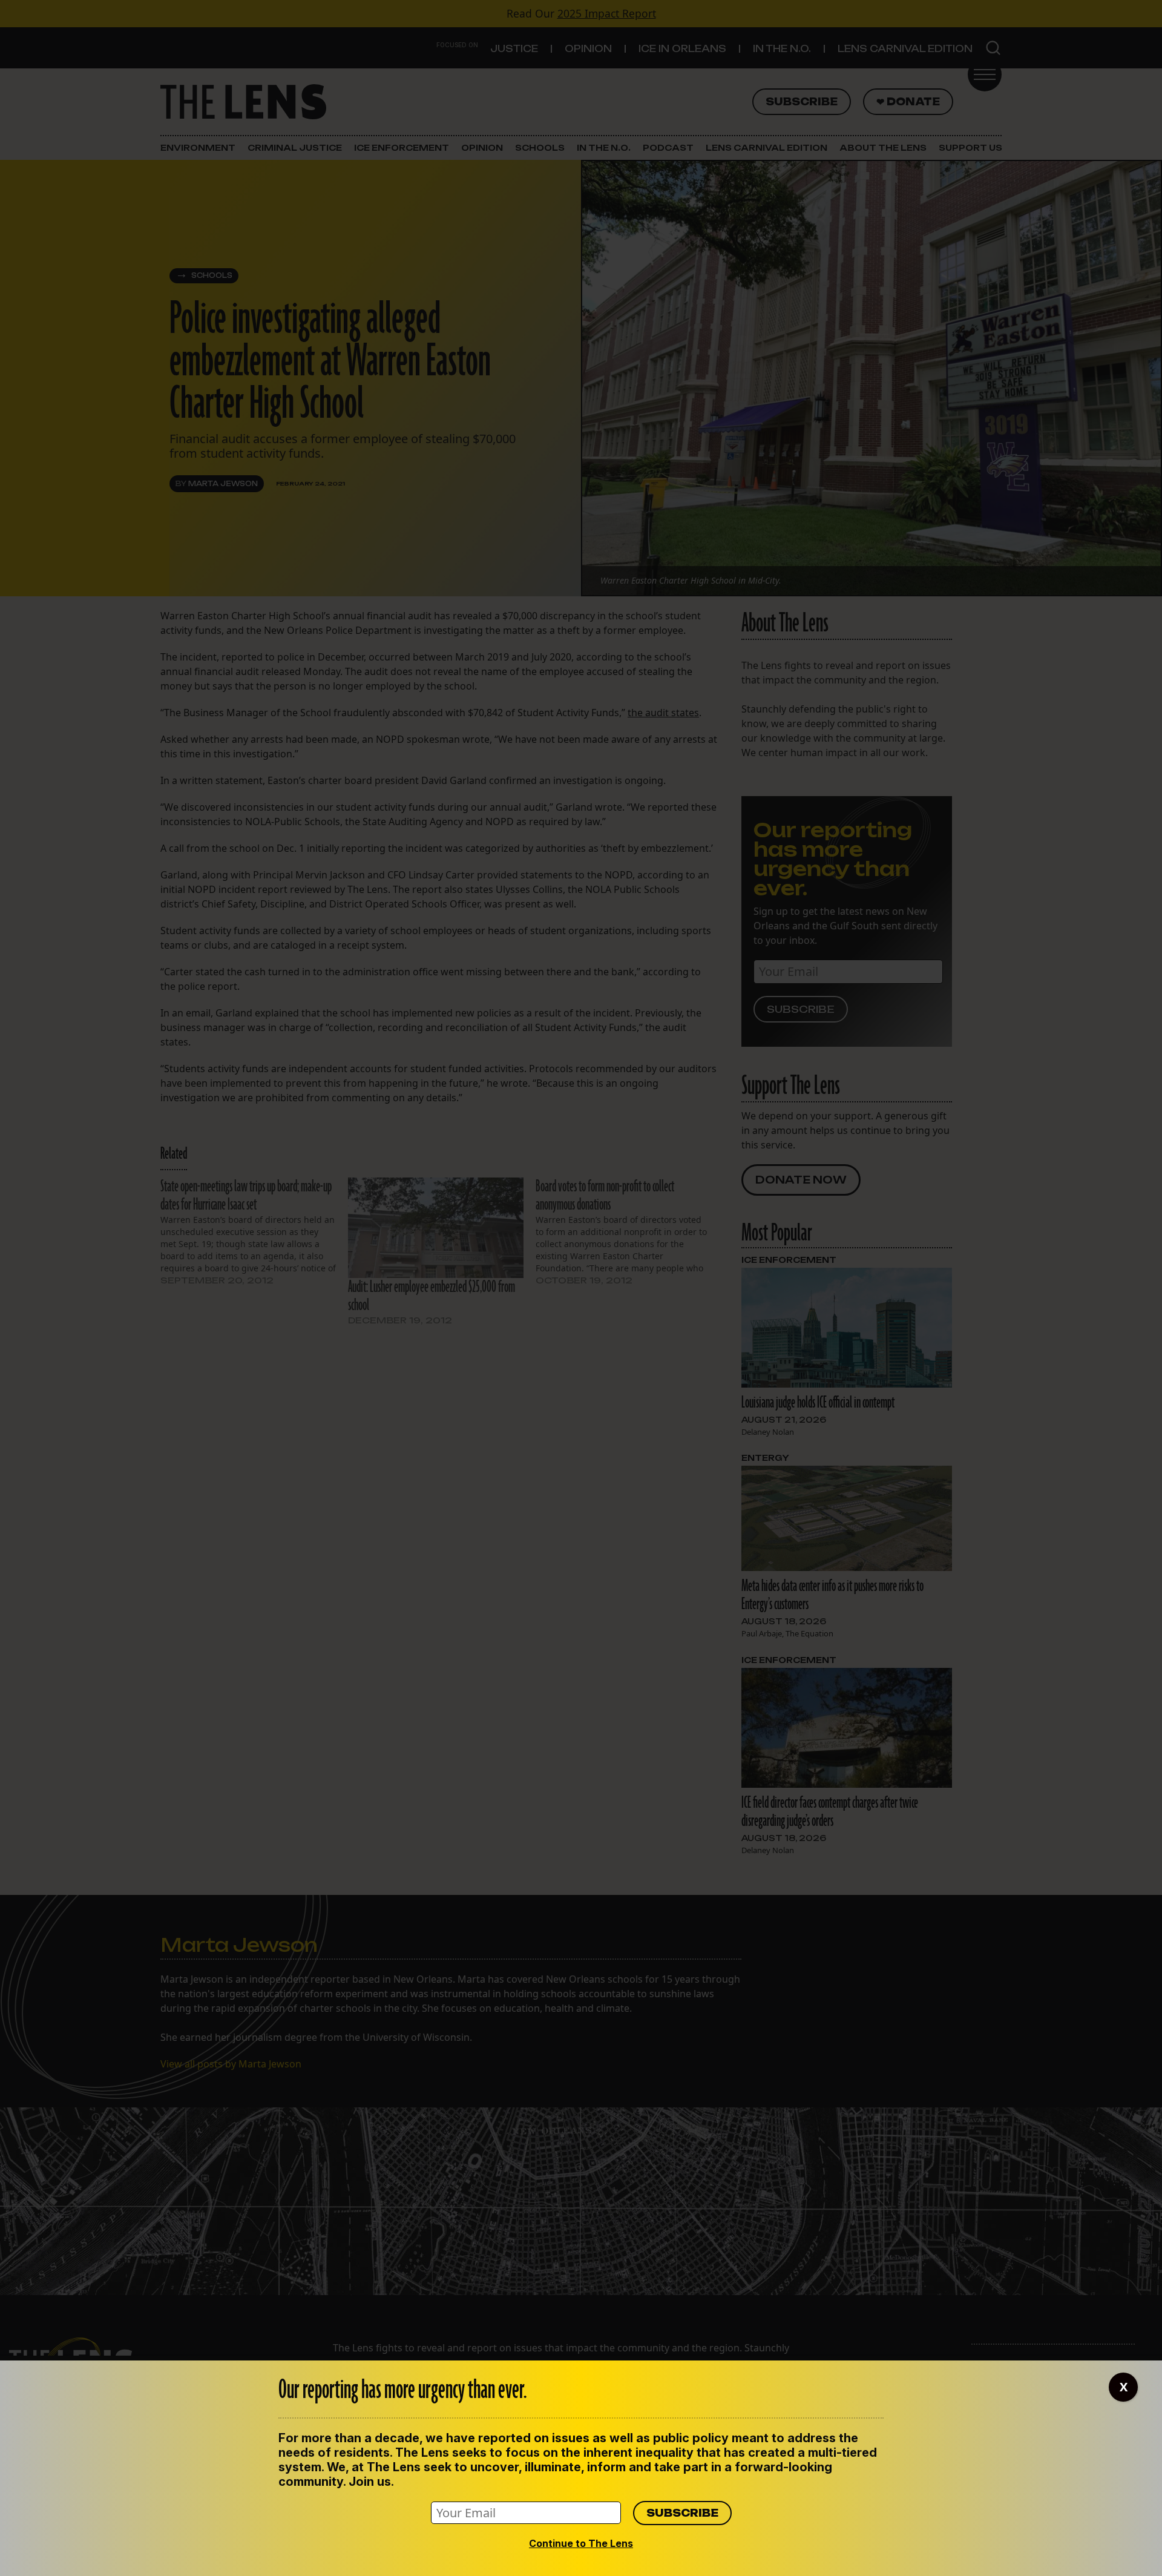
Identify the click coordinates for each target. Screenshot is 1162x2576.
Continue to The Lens (581, 2543)
